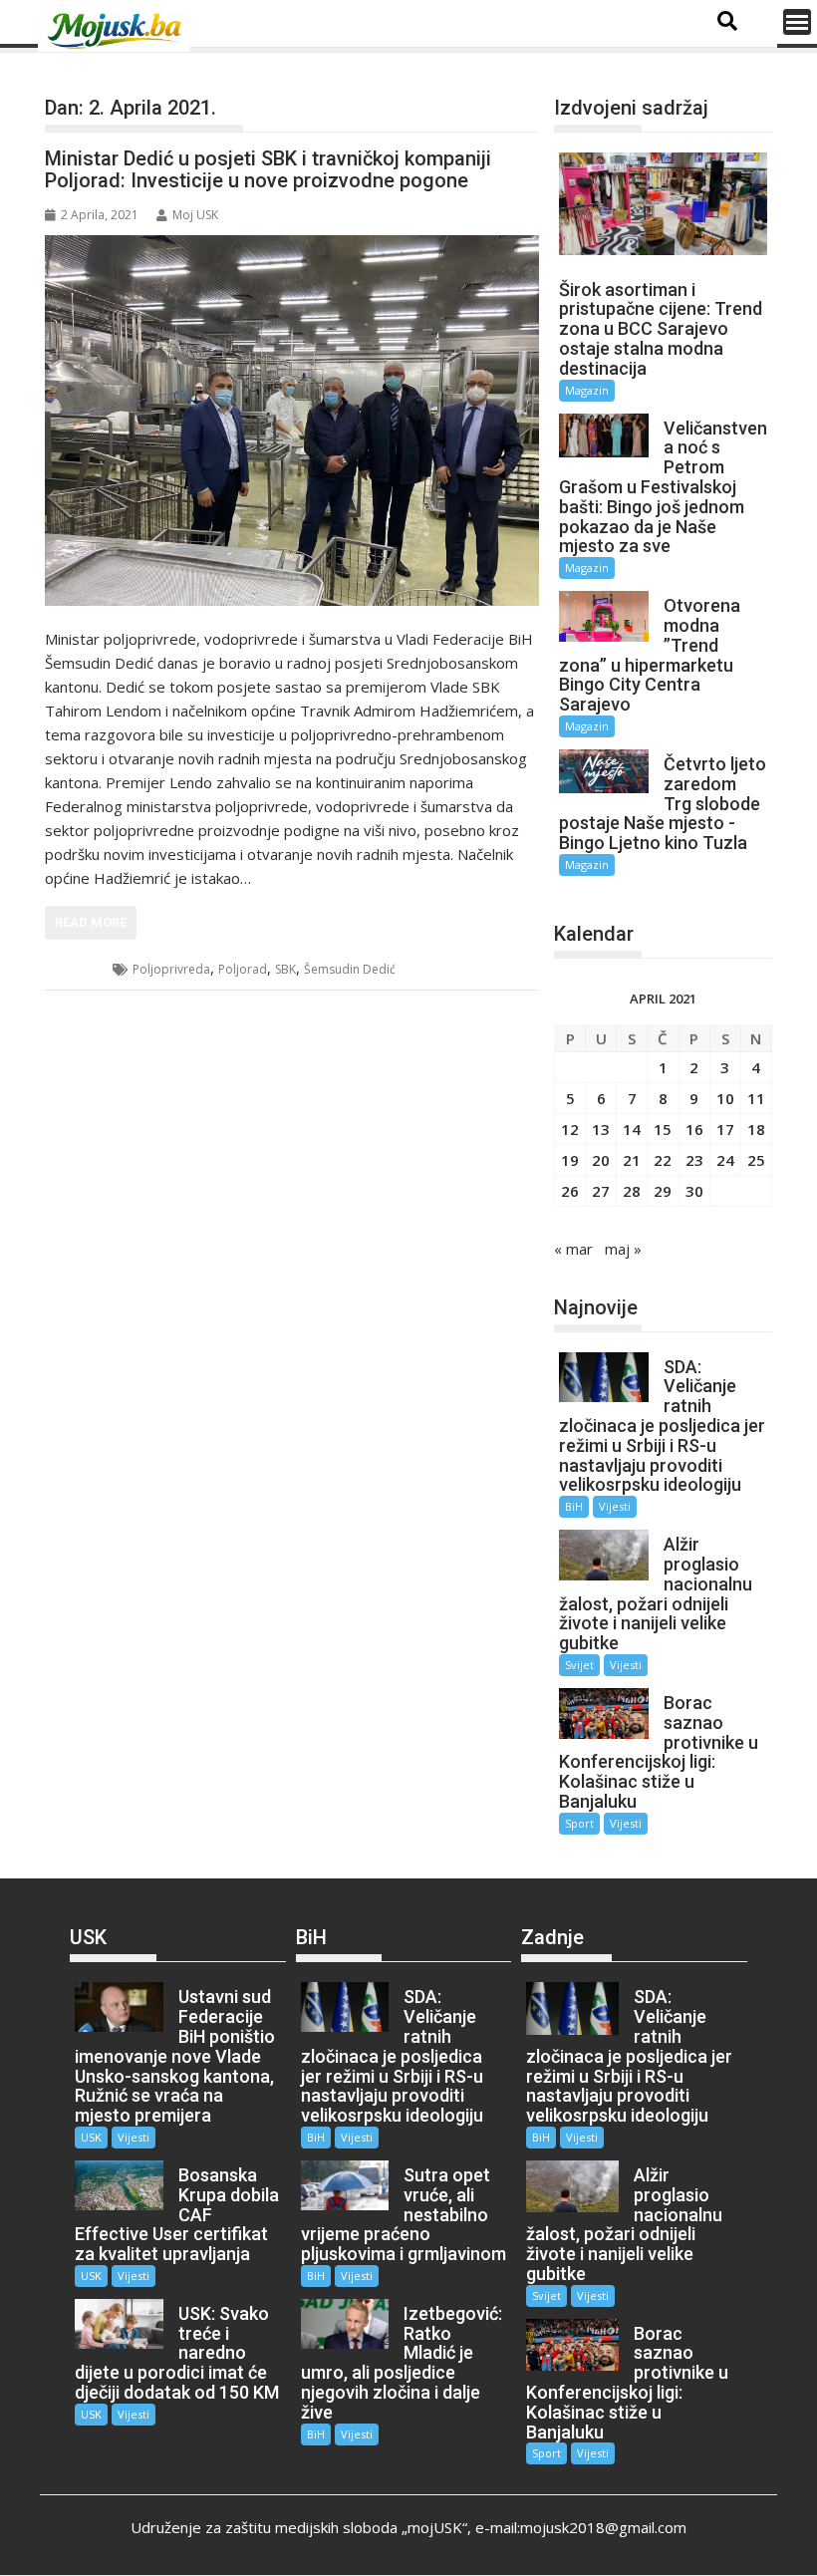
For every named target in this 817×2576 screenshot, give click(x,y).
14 (632, 1129)
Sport (579, 1823)
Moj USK (195, 215)
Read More (91, 922)
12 (570, 1129)
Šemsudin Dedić (350, 969)
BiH (80, 969)
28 (632, 1191)
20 (601, 1160)
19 (570, 1160)
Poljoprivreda (171, 969)
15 (663, 1129)
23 (694, 1160)
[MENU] (797, 22)
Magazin (587, 390)
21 (632, 1160)
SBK (285, 969)
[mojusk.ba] (118, 31)
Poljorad (243, 969)
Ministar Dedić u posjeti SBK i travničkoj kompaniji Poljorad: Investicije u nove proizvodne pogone (268, 169)
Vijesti (615, 1506)
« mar (573, 1249)
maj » (623, 1249)
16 (694, 1129)
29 (663, 1191)
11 (756, 1098)
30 (694, 1191)
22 (663, 1160)
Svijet (579, 1665)
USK (91, 2137)
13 (601, 1129)
